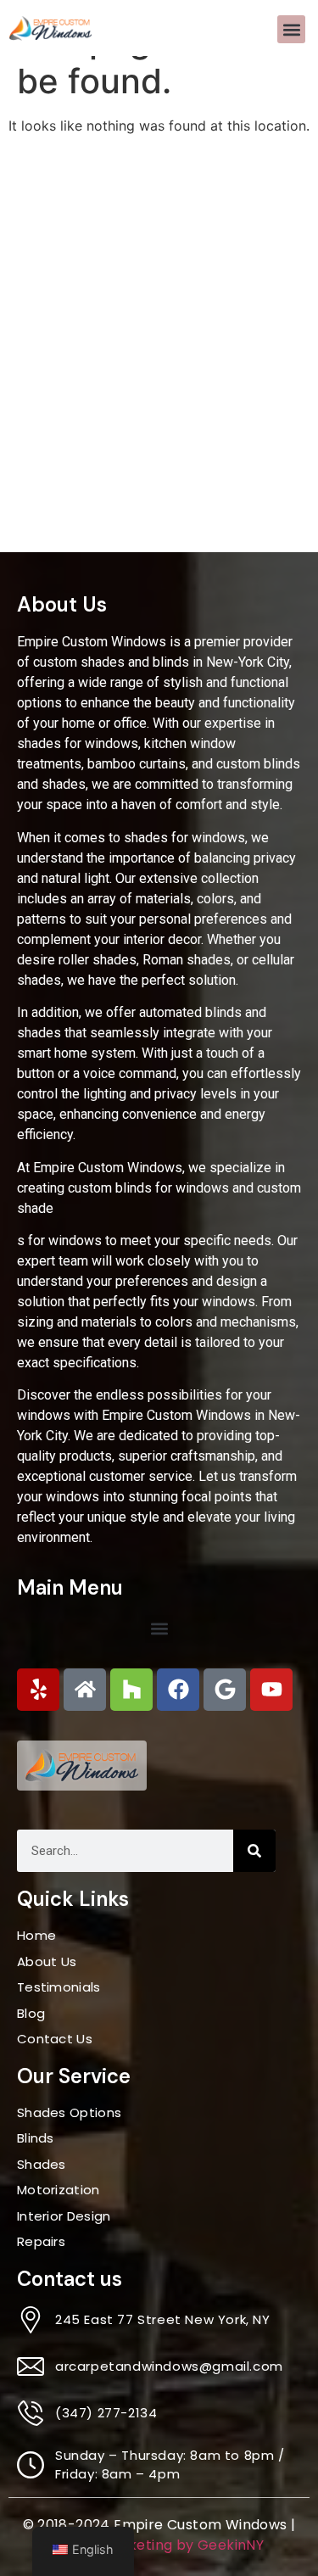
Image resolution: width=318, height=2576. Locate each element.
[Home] (85, 1690)
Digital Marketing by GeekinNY (159, 2545)
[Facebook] (178, 1690)
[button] (291, 29)
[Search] (254, 1851)
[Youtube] (271, 1690)
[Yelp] (38, 1690)
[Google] (225, 1690)
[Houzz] (131, 1690)
